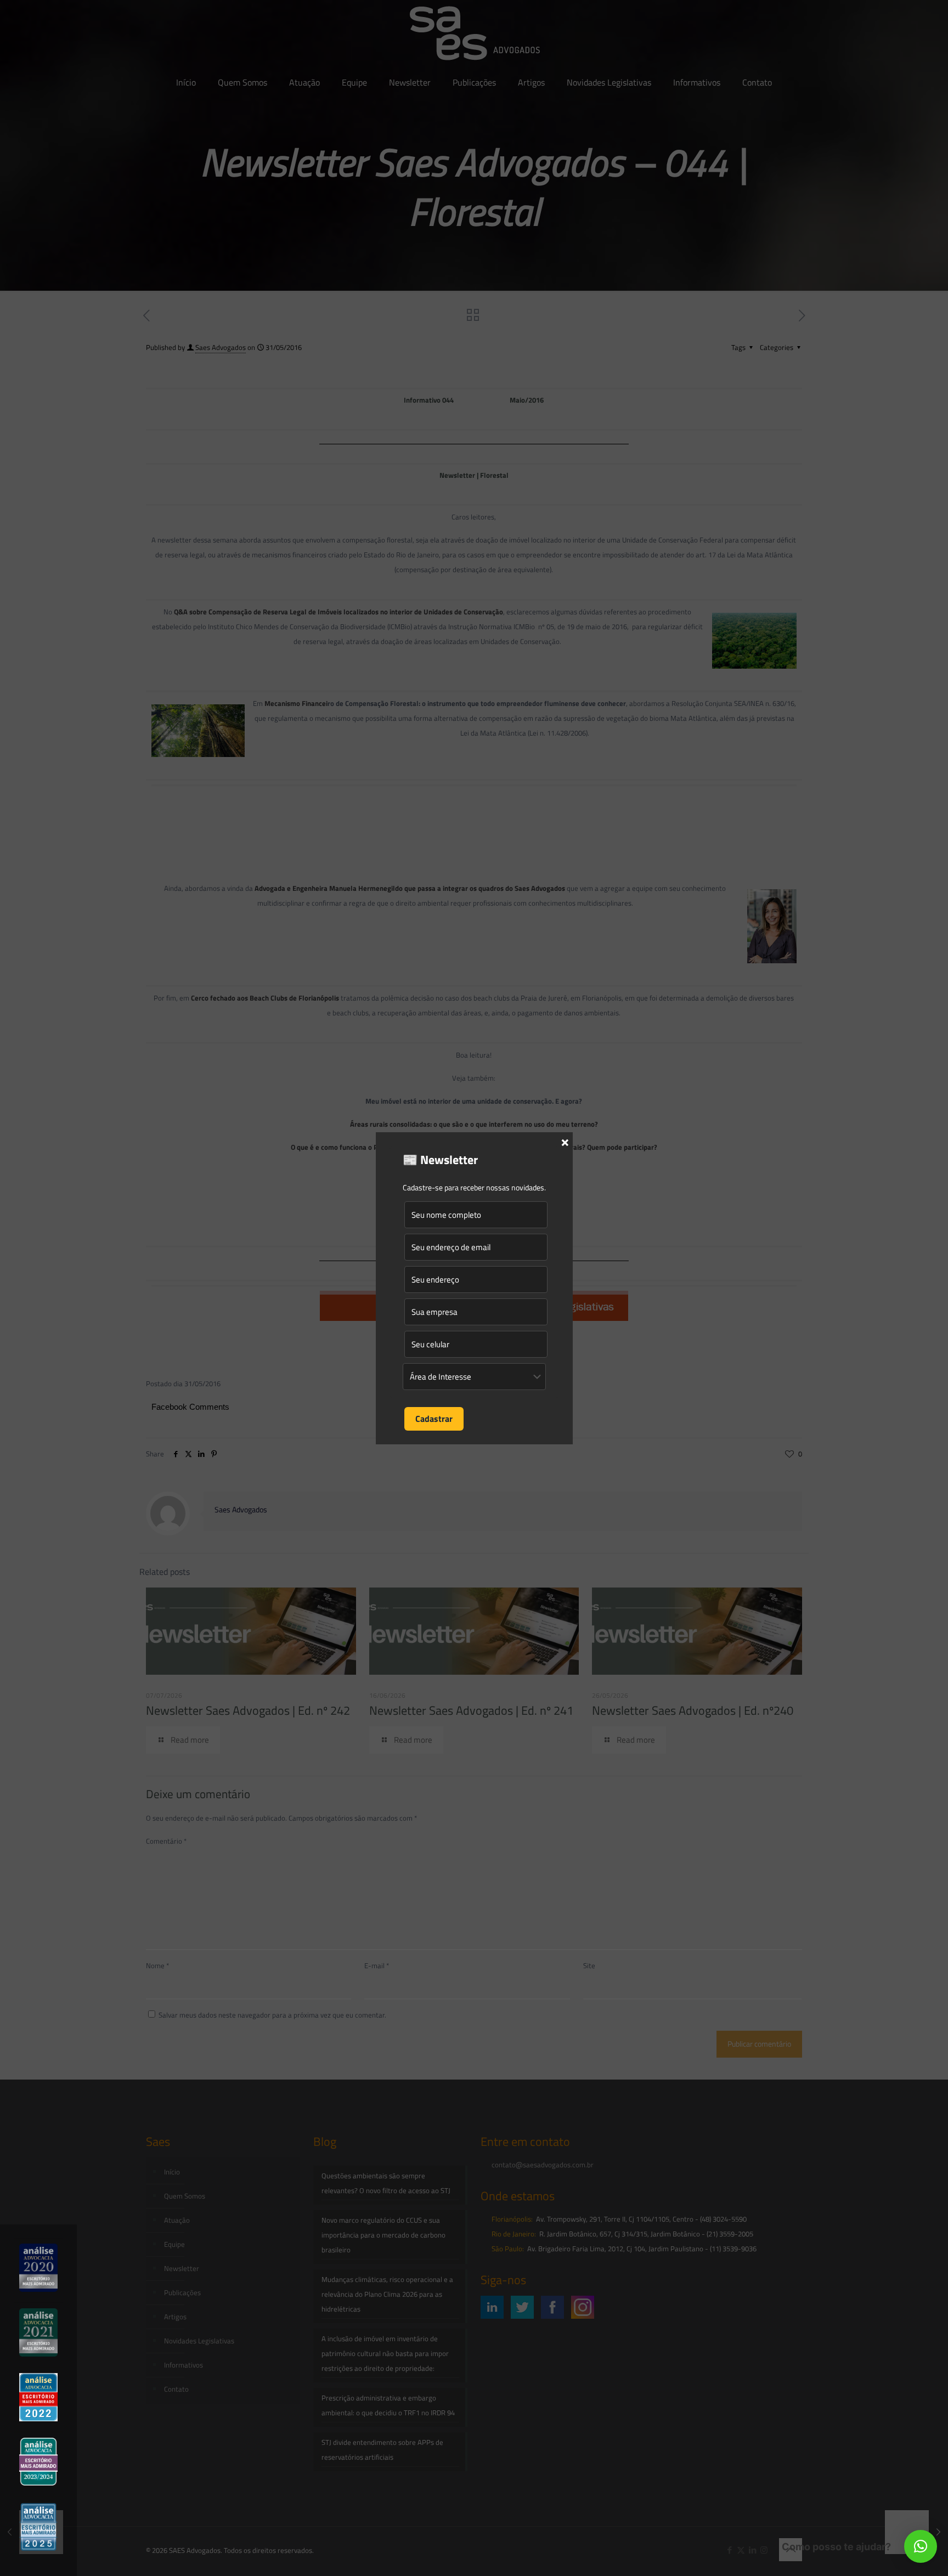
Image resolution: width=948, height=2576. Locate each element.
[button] (921, 2546)
